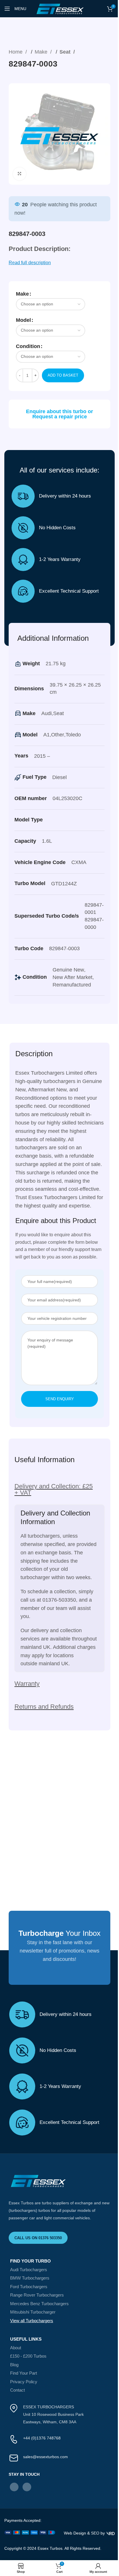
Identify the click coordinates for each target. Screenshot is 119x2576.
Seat (66, 52)
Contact (17, 2390)
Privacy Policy (24, 2382)
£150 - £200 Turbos (28, 2356)
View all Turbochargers (32, 2321)
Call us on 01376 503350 (38, 2238)
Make (42, 52)
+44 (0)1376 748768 (42, 2438)
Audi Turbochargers (29, 2270)
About (16, 2348)
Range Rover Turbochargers (37, 2295)
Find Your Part (24, 2373)
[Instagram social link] (27, 2487)
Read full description (30, 263)
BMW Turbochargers (30, 2278)
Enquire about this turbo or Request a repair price (59, 414)
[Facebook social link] (14, 2487)
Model (23, 320)
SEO (95, 2533)
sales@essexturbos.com (45, 2457)
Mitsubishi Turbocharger (33, 2312)
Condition (28, 346)
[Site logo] (59, 8)
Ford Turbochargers (29, 2287)
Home (16, 52)
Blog (14, 2365)
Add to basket (63, 375)
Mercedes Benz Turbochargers (39, 2304)
